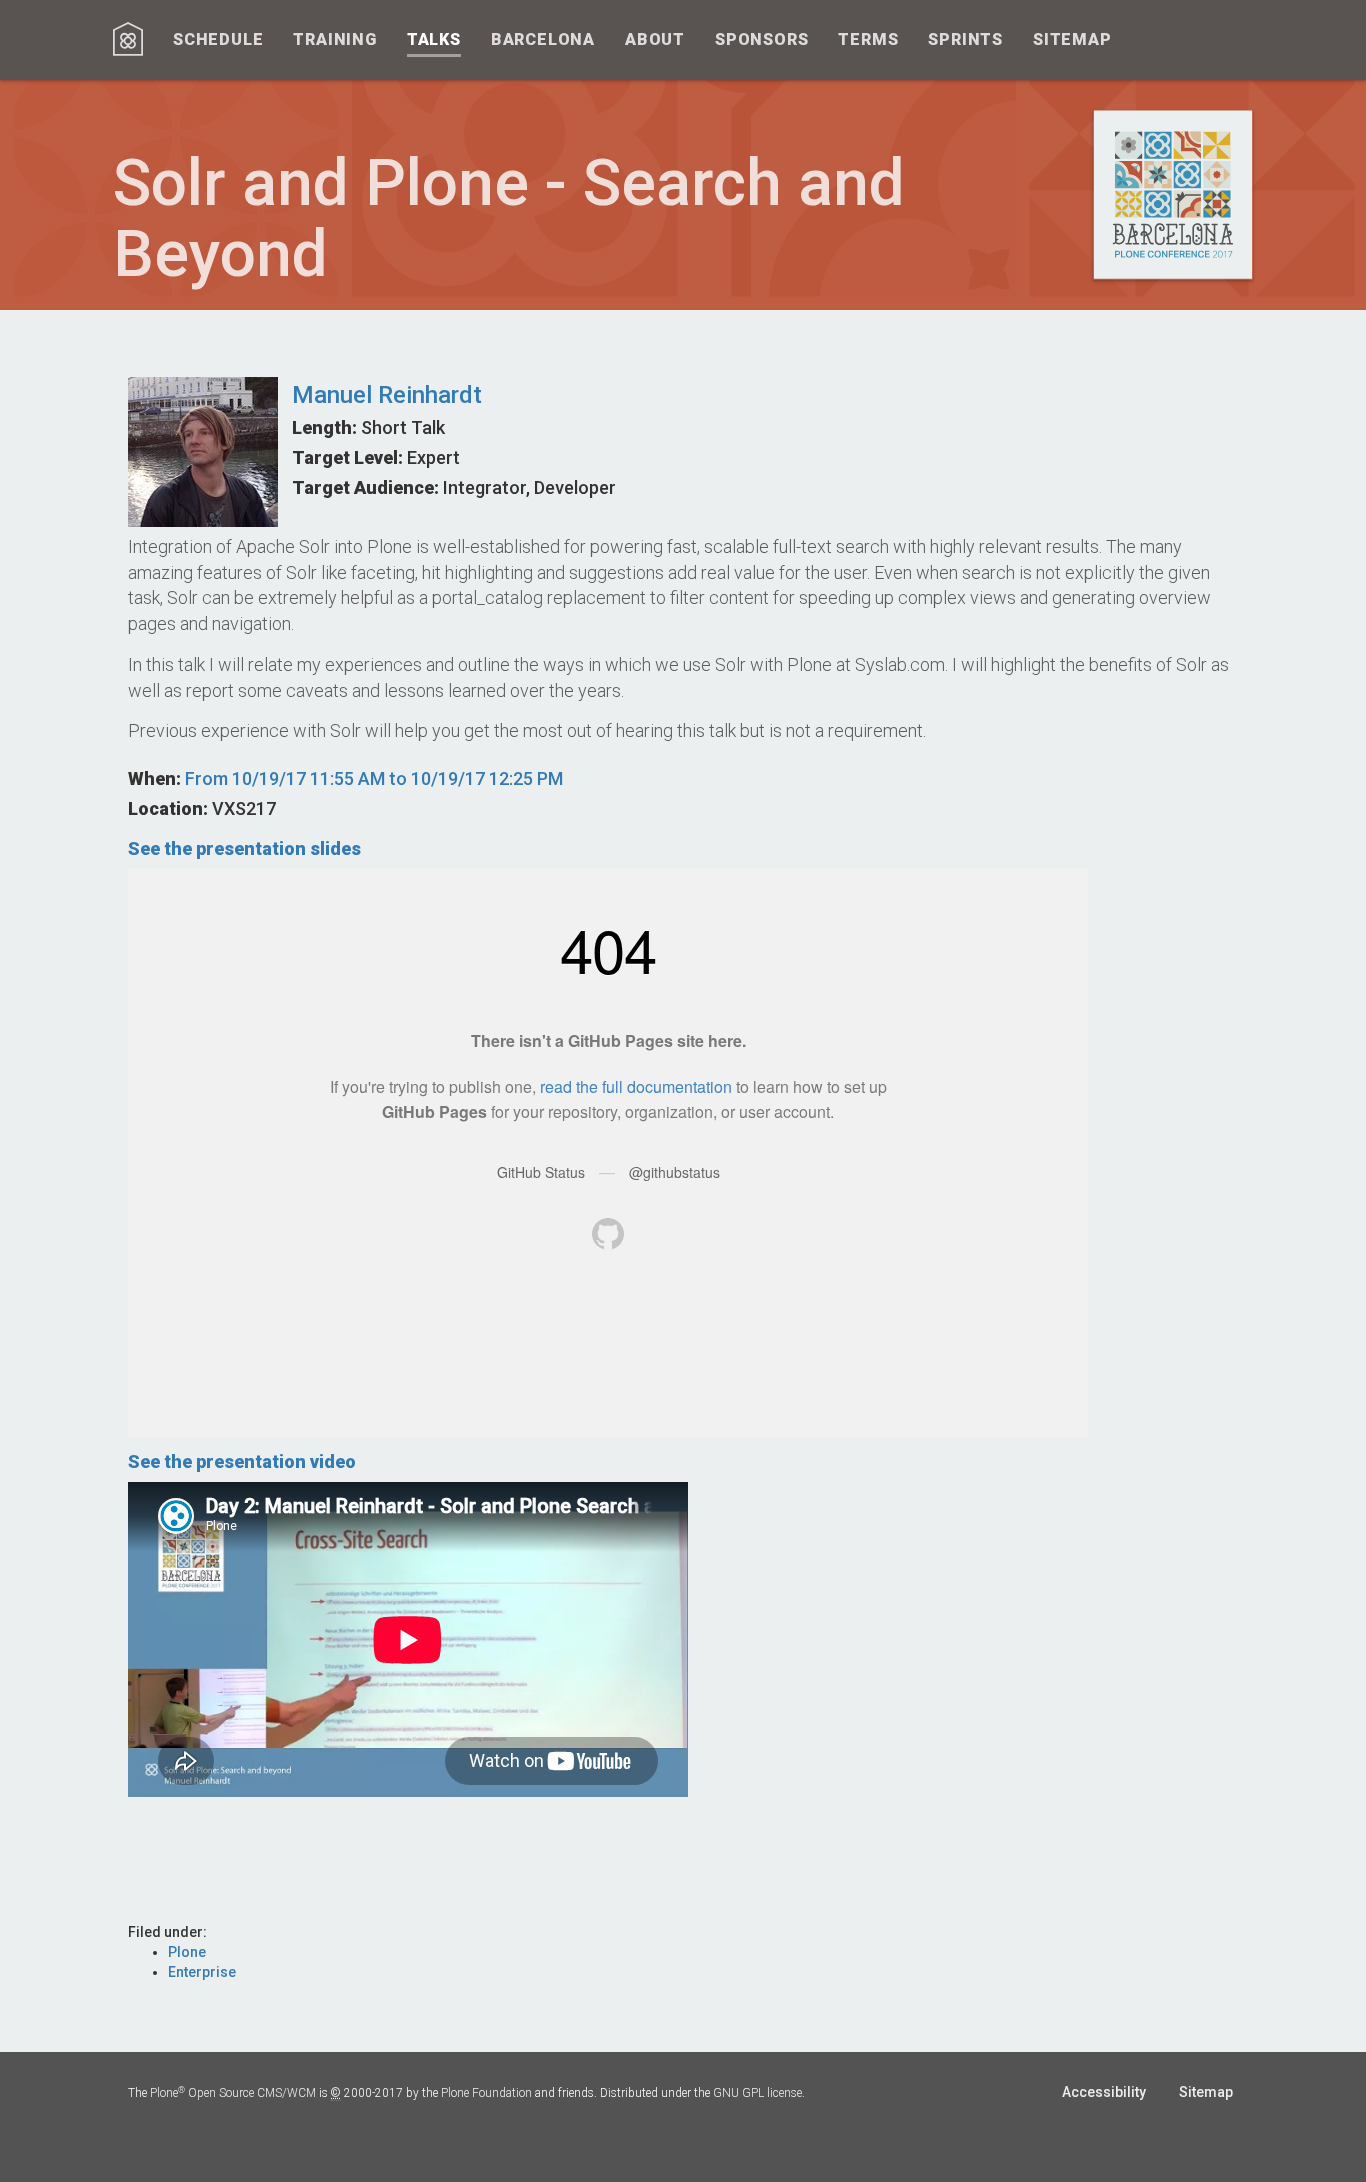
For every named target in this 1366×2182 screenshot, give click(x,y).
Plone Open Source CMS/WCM (233, 2093)
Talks (434, 39)
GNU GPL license (757, 2093)
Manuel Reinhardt (387, 395)
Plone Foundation (486, 2093)
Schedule (218, 39)
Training (334, 39)
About (655, 39)
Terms (868, 39)
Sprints (965, 39)
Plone (187, 1952)
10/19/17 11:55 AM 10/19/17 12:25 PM (374, 778)
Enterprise (202, 1972)
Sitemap (1072, 39)
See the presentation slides (244, 848)
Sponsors (761, 39)
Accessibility (1104, 2092)
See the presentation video (242, 1461)
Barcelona (543, 39)
